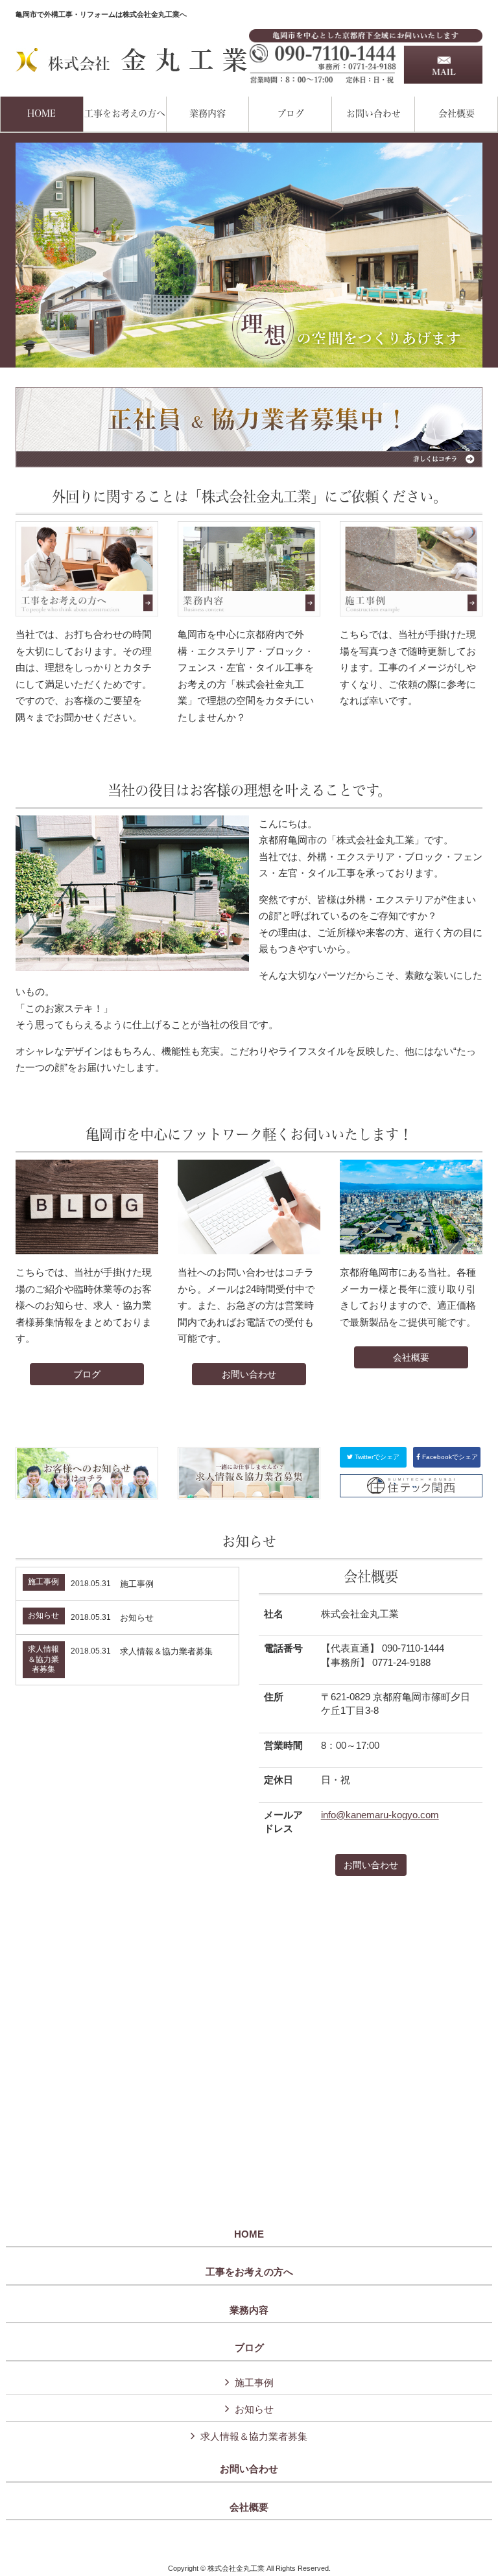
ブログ (87, 1374)
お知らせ (254, 2409)
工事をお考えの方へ (249, 2272)
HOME (249, 2234)
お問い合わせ (249, 1374)
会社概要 (411, 1357)
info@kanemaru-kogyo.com (380, 1815)
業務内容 (249, 2310)
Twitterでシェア (376, 1457)
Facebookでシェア (449, 1457)
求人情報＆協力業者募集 (254, 2436)
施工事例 (254, 2383)
